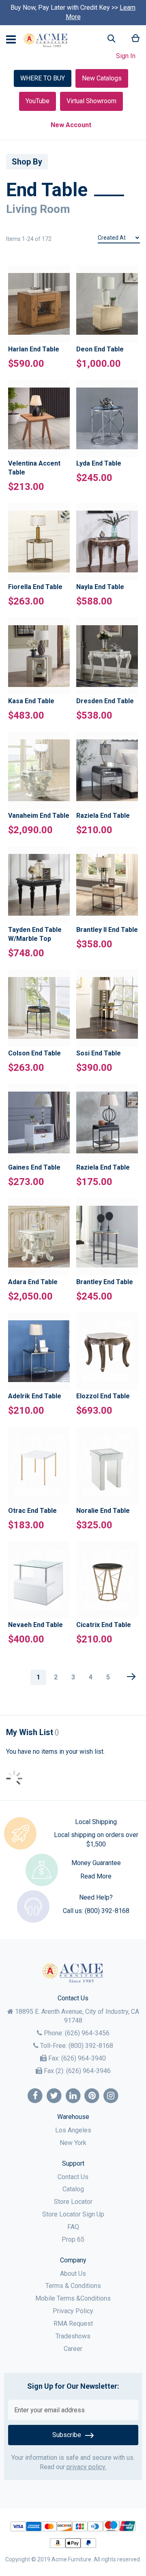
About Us (73, 2274)
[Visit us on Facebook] (35, 2096)
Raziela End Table (103, 816)
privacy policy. (86, 2467)
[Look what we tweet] (54, 2096)
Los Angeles (73, 2130)
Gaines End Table (34, 1167)
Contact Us (73, 2177)
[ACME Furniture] (46, 40)
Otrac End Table (32, 1511)
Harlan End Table (34, 349)
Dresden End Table (105, 701)
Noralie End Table (103, 1511)
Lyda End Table (99, 463)
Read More (96, 1876)
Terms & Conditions (73, 2286)
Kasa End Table (31, 701)
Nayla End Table (100, 587)
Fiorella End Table (35, 587)
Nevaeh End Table (35, 1625)
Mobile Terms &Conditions (73, 2298)
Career (73, 2349)
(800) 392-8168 (107, 1911)
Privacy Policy (73, 2311)
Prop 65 (73, 2239)
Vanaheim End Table (39, 816)
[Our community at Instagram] (111, 2096)
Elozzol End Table (103, 1396)
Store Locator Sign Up (73, 2214)
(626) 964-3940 (84, 2058)
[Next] (131, 1677)
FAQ (73, 2227)
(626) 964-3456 (87, 2033)
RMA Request (73, 2324)
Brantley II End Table (107, 930)
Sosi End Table (99, 1053)
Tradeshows (73, 2336)
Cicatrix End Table (104, 1625)
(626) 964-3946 (88, 2071)
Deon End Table (100, 349)
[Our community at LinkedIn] (73, 2096)
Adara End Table (33, 1282)
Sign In (126, 56)
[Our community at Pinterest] (92, 2096)
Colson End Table (34, 1053)
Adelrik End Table (35, 1396)
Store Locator (73, 2202)
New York (73, 2143)
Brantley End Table (105, 1282)
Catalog (73, 2189)
